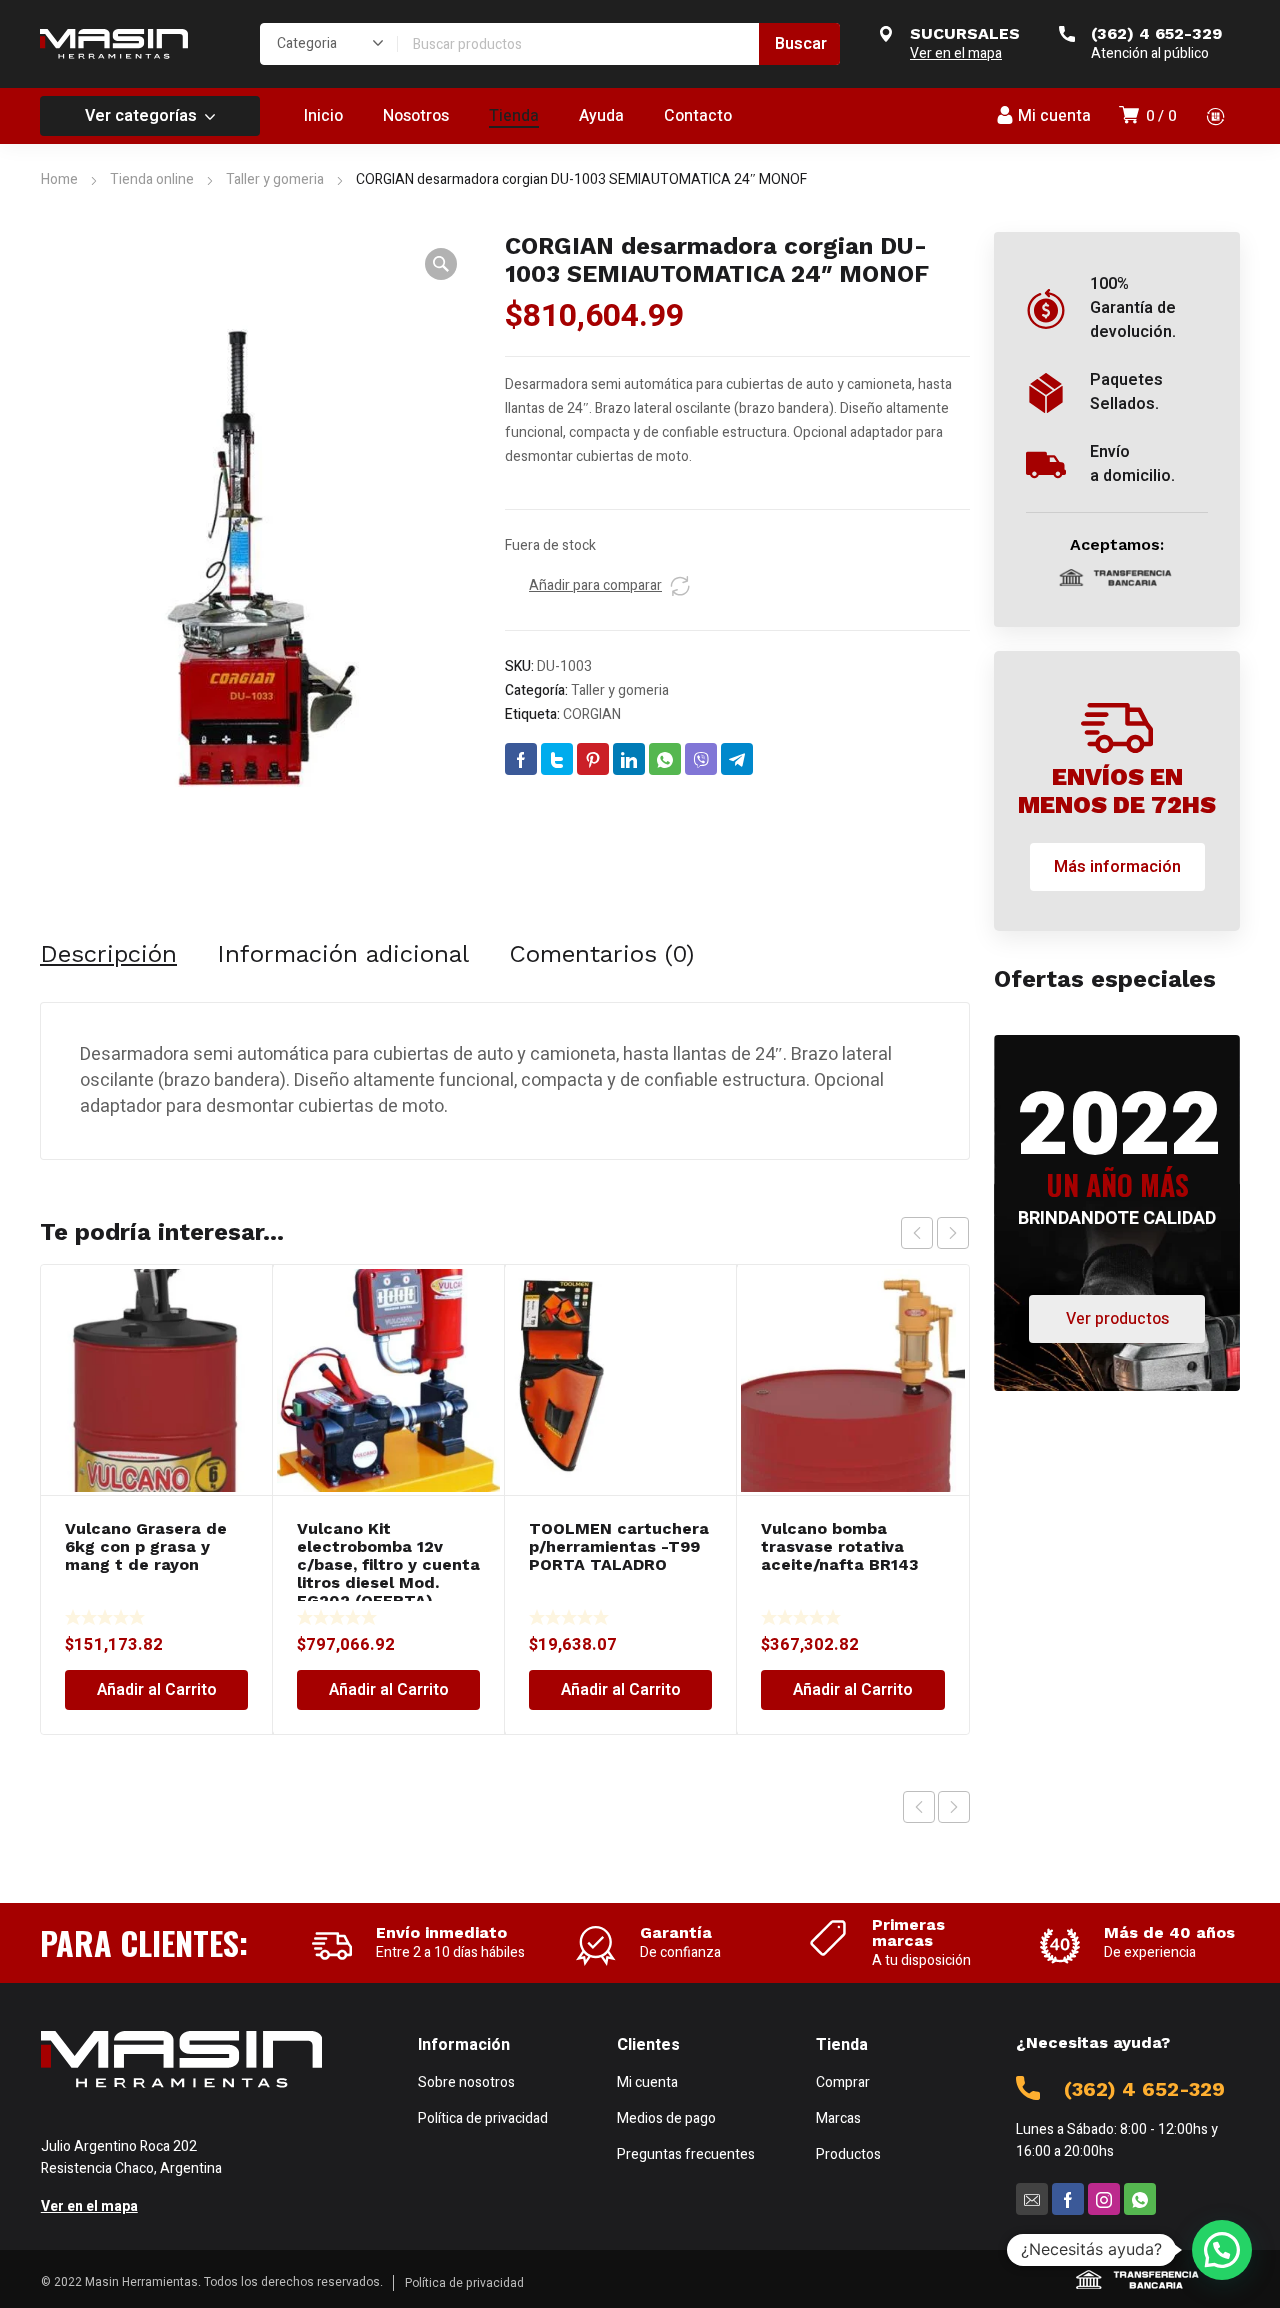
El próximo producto (954, 1807)
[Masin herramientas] (114, 44)
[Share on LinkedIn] (629, 759)
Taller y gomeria (275, 179)
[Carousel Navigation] (935, 1233)
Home (59, 179)
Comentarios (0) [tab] (601, 954)
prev (917, 1233)
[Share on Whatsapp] (665, 759)
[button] (441, 264)
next (953, 1233)
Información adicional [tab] (343, 954)
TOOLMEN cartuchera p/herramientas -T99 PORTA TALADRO (619, 1546)
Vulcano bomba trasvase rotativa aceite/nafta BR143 (840, 1546)
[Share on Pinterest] (593, 759)
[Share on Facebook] (521, 759)
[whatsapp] (1140, 2199)
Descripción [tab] (108, 954)
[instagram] (1104, 2199)
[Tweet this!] (557, 759)
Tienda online (152, 179)
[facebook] (1068, 2199)
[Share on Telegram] (737, 759)
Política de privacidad (464, 2283)
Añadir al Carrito (157, 1690)
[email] (1032, 2199)
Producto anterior (919, 1807)
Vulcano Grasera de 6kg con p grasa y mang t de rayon (146, 1546)
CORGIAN (592, 714)
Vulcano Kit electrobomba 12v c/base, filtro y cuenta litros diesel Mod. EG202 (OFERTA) (388, 1564)
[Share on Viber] (701, 759)
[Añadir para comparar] (680, 586)
